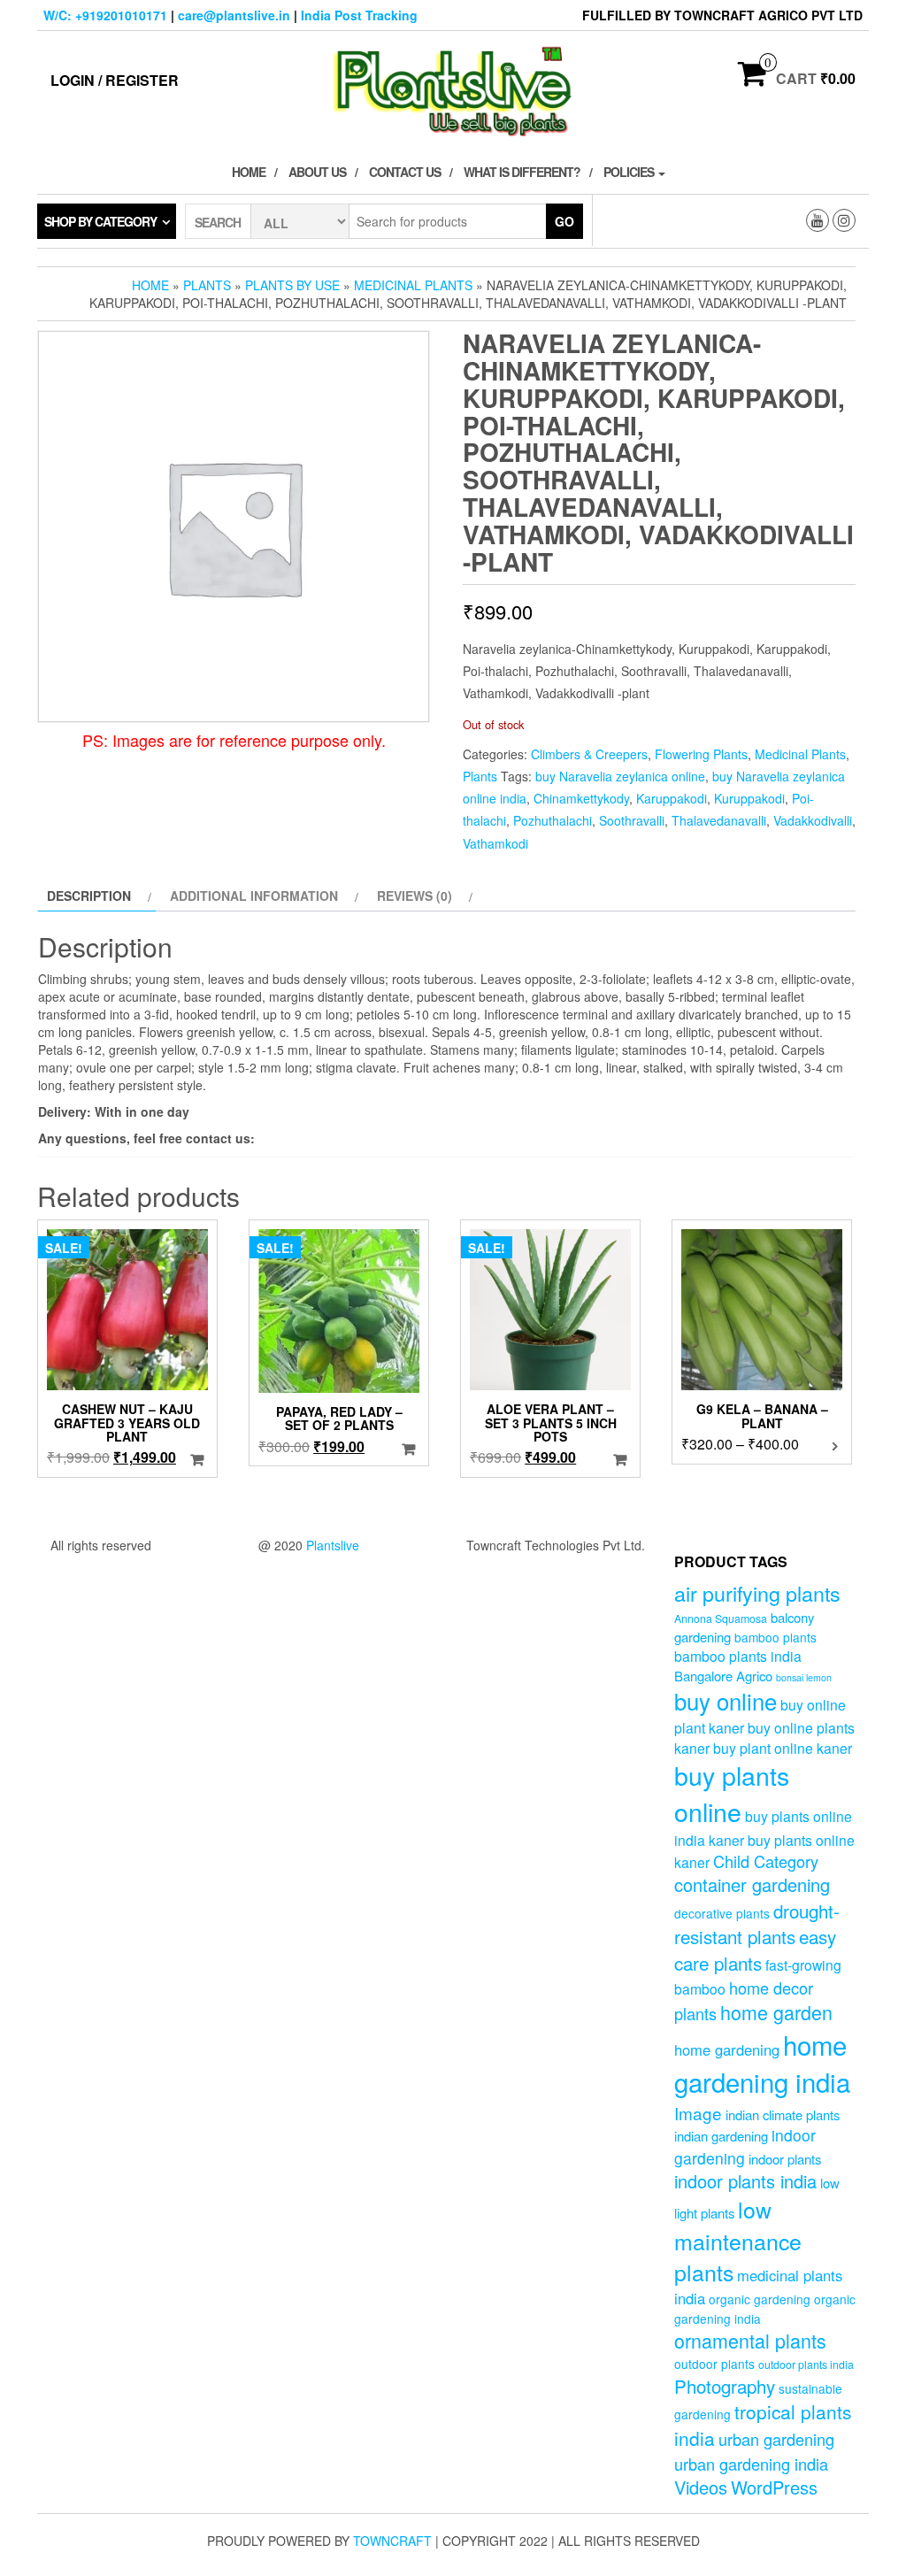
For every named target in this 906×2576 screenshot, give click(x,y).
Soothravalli (632, 820)
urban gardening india (751, 2464)
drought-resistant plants (757, 1923)
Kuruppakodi (749, 798)
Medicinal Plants (413, 285)
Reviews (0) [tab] (415, 896)
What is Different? (522, 172)
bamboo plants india (738, 1656)
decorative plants (722, 1913)
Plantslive (333, 1545)
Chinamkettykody (581, 798)
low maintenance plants (738, 2240)
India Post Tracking (359, 15)
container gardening (752, 1884)
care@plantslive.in (234, 15)
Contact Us (405, 172)
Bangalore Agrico (723, 1676)
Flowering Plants (701, 754)
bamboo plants (775, 1637)
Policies (630, 172)
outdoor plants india (806, 2365)
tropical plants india (763, 2425)
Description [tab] (89, 896)
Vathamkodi (495, 843)
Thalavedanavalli (719, 820)
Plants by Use (292, 285)
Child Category (766, 1861)
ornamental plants (750, 2340)
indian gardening (721, 2136)
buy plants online (732, 1793)
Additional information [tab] (254, 896)
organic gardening (760, 2299)
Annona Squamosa (721, 1619)
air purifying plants (757, 1593)
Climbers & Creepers (589, 754)
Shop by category (100, 221)
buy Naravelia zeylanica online (620, 776)
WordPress (774, 2487)
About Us (317, 172)
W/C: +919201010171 (105, 15)
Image (698, 2113)
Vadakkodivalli (813, 820)
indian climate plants (783, 2115)
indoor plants (785, 2159)
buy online (726, 1700)
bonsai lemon (804, 1677)
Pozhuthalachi (553, 820)
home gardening (727, 2049)
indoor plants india (745, 2181)
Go (564, 221)
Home (249, 172)
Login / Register (115, 80)
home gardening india (762, 2063)
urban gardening (776, 2439)
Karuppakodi (672, 798)
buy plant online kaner (783, 1748)
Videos (701, 2487)
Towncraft (392, 2541)
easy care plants (755, 1949)
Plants (207, 285)
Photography (725, 2386)
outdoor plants (714, 2364)
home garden (776, 2012)
